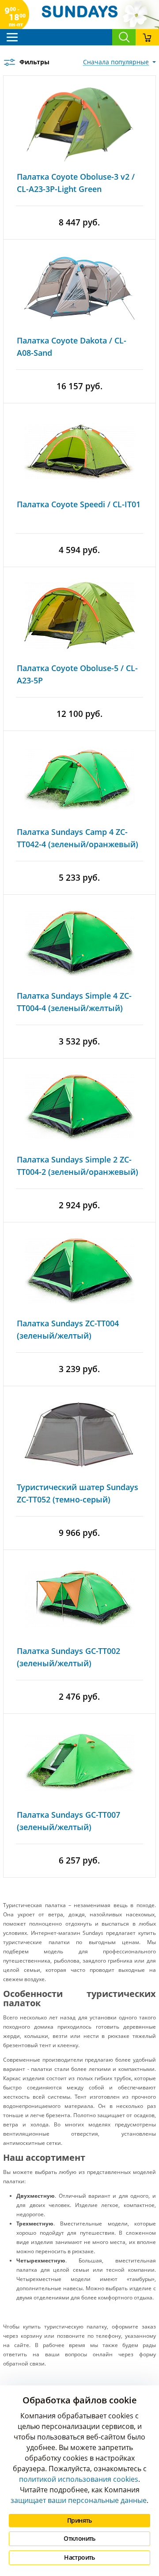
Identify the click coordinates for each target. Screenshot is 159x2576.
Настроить (79, 2557)
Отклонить (79, 2538)
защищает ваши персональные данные (79, 2500)
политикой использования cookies (79, 2479)
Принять (79, 2520)
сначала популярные (116, 62)
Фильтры (34, 62)
